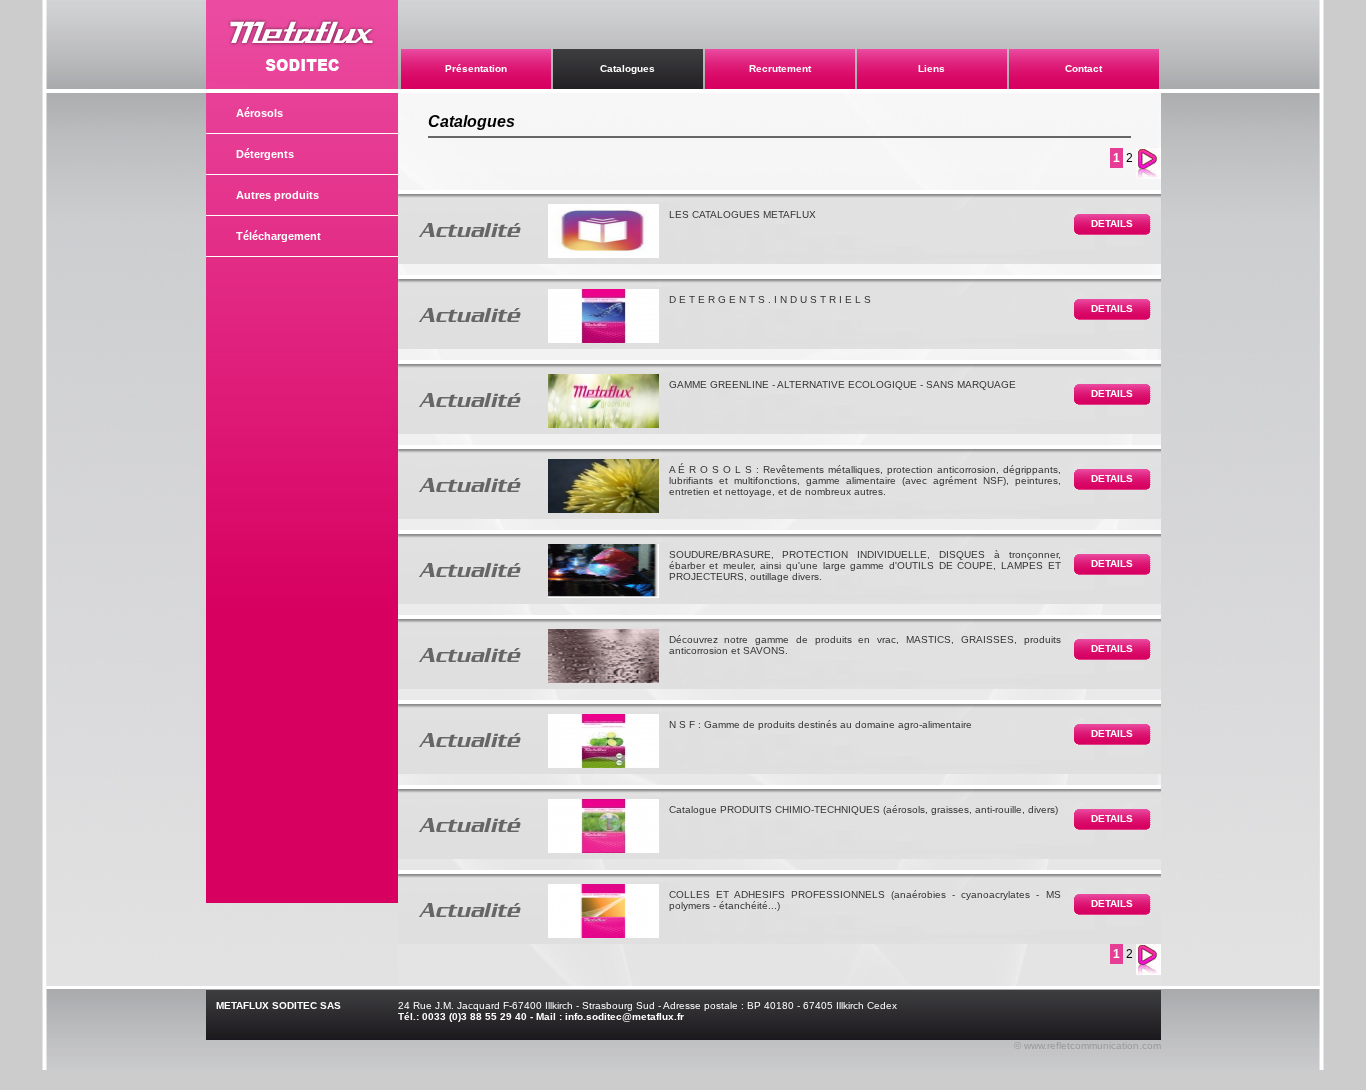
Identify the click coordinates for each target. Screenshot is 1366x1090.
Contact (1083, 68)
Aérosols (259, 113)
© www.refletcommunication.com (1087, 1045)
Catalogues (627, 68)
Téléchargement (278, 236)
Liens (931, 68)
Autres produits (277, 195)
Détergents (265, 154)
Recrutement (780, 68)
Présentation (476, 68)
